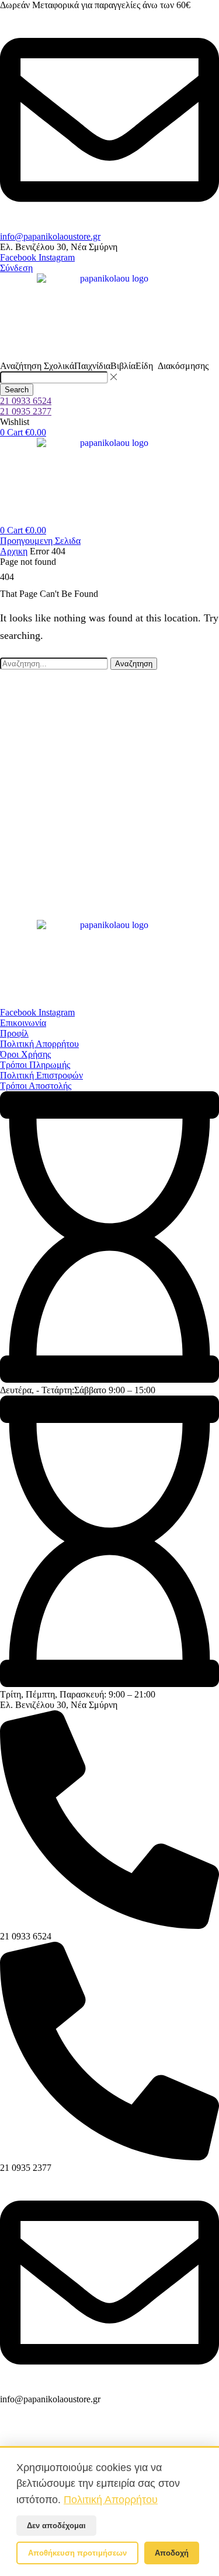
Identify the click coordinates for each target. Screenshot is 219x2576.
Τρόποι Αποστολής (36, 1086)
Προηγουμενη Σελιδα (40, 541)
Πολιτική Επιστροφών (41, 1075)
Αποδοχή (172, 2553)
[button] (16, 268)
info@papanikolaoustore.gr (50, 236)
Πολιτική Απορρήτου (39, 1044)
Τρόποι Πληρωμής (35, 1065)
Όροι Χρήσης (25, 1054)
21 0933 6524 (26, 401)
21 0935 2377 (26, 411)
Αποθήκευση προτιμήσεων (77, 2553)
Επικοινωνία (23, 1023)
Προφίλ (14, 1033)
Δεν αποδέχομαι (56, 2526)
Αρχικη (14, 551)
